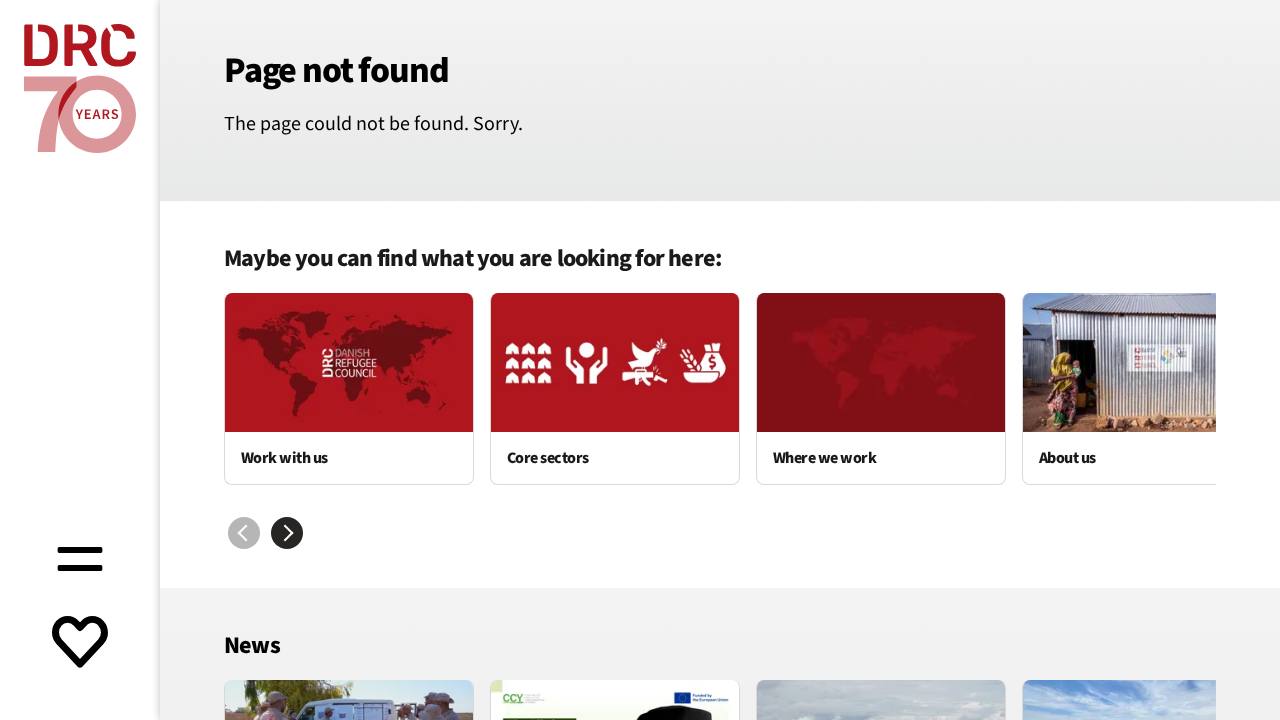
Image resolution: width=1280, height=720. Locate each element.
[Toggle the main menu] (80, 556)
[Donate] (80, 644)
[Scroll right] (287, 533)
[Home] (80, 88)
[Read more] (349, 389)
